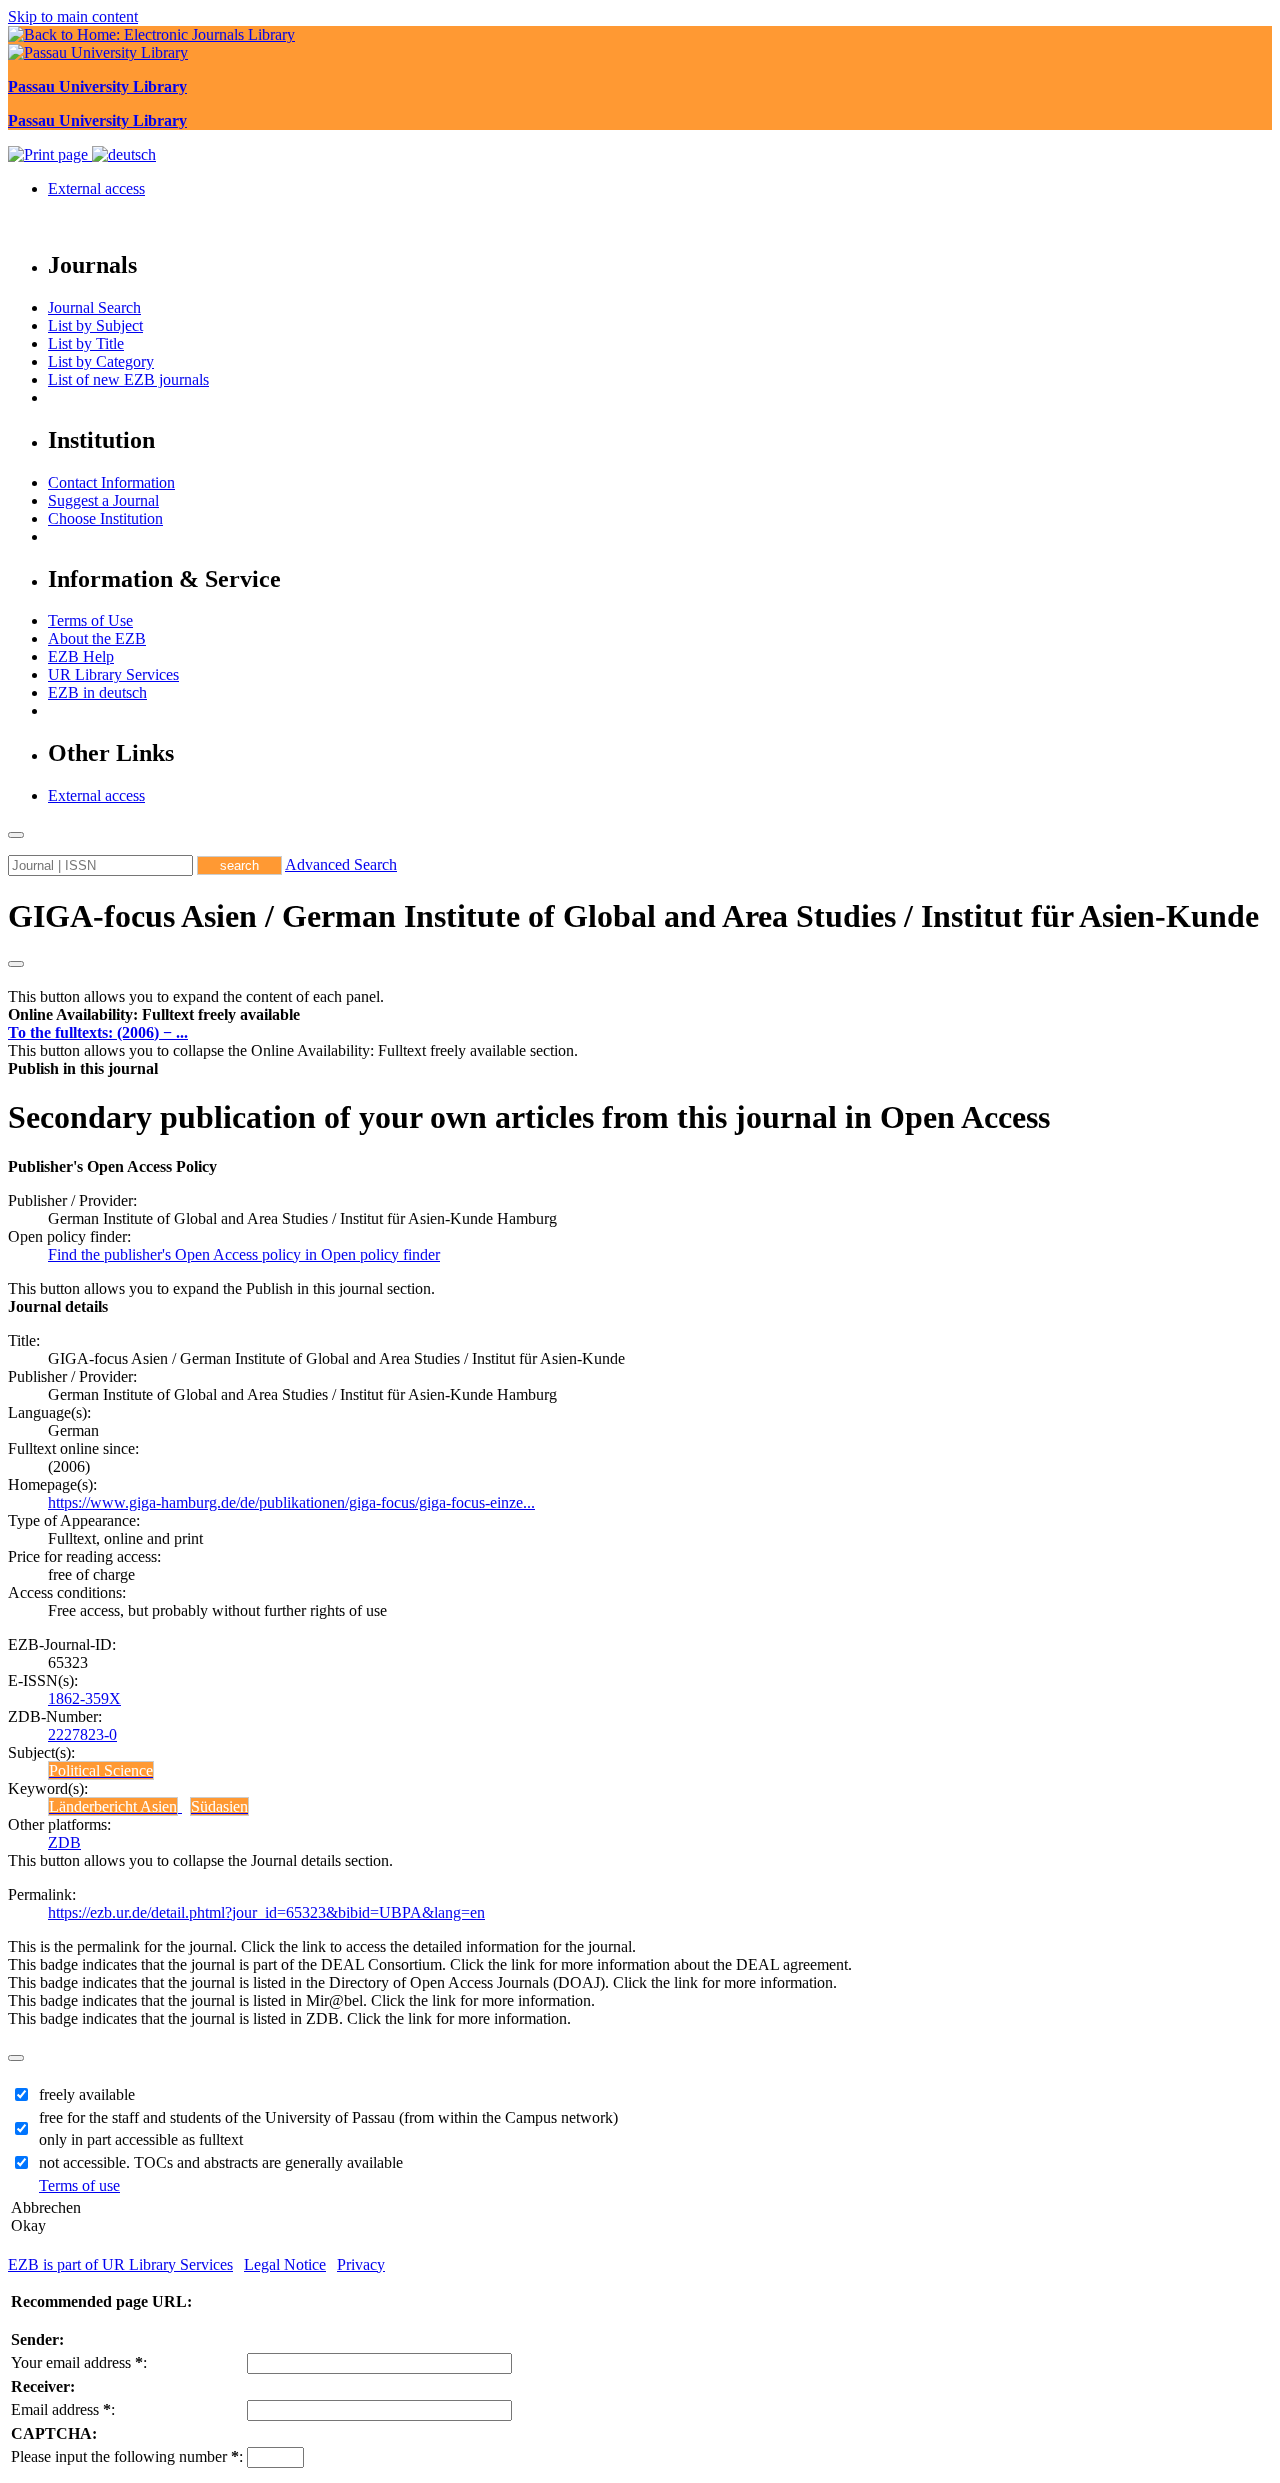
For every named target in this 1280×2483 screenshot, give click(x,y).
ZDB (64, 1842)
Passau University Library (97, 86)
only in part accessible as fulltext (141, 2139)
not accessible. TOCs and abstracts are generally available (221, 2162)
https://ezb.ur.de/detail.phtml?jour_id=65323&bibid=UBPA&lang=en (266, 1912)
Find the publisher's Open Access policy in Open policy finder (244, 1254)
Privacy (361, 2264)
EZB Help (81, 656)
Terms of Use (90, 620)
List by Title (86, 343)
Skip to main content (73, 16)
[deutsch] (124, 154)
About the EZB (97, 638)
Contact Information (111, 482)
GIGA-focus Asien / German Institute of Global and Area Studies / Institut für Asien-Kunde (633, 916)
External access (96, 188)
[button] (154, 1014)
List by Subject (95, 325)
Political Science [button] (101, 1770)
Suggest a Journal (103, 500)
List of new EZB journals (128, 379)
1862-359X (84, 1698)
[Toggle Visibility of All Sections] (16, 964)
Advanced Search (341, 864)
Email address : (63, 2409)
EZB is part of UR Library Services (120, 2264)
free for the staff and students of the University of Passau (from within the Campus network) (328, 2117)
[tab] (640, 1015)
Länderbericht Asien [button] (113, 1806)
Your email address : (79, 2362)
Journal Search (94, 307)
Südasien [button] (219, 1806)
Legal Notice (285, 2264)
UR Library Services (113, 674)
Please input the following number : (127, 2456)
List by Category (101, 361)
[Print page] (50, 154)
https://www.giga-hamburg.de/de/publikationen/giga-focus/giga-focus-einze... (291, 1502)
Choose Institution (105, 518)
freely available (87, 2094)
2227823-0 (82, 1734)
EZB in (97, 692)
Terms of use (79, 2185)
